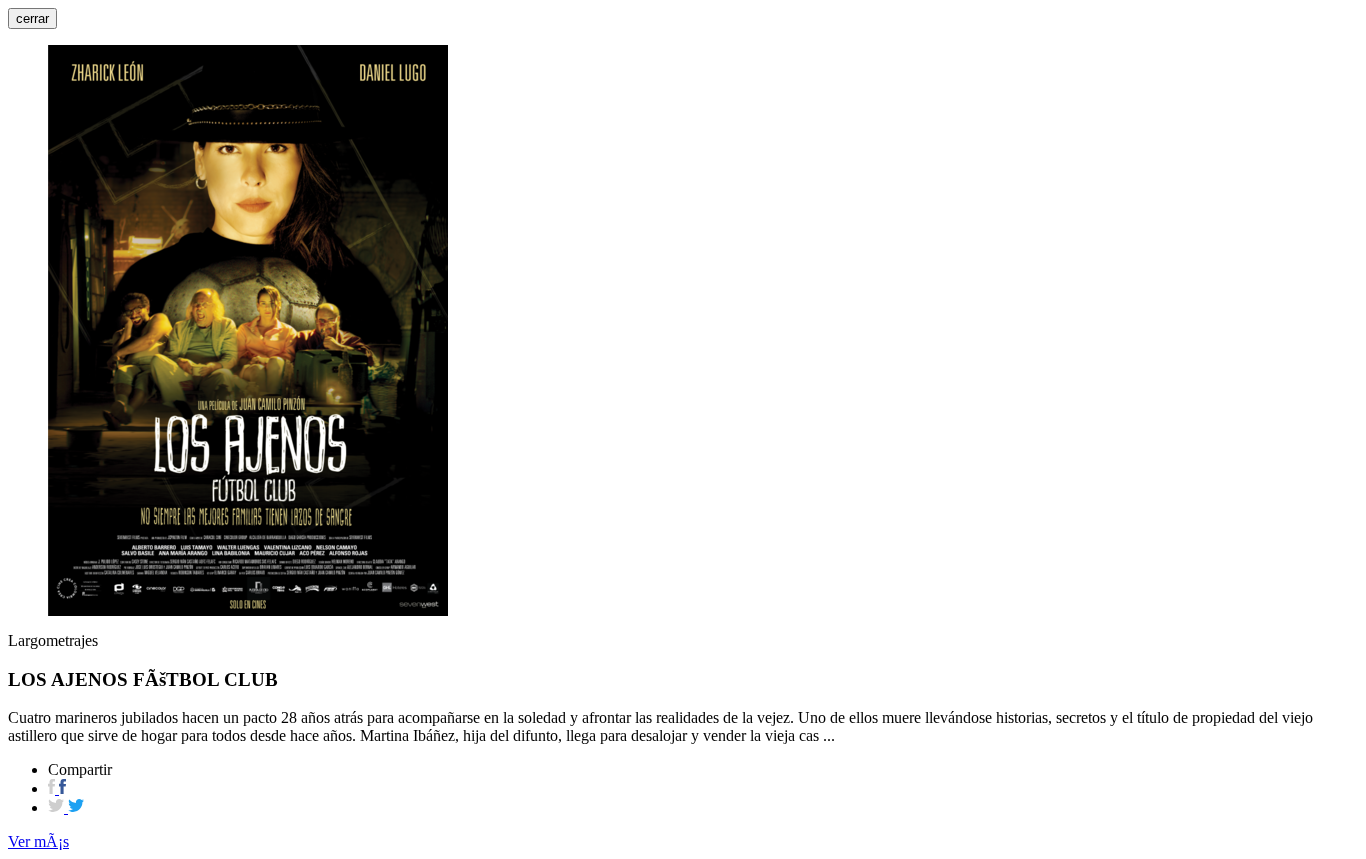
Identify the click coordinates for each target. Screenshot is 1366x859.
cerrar (32, 18)
